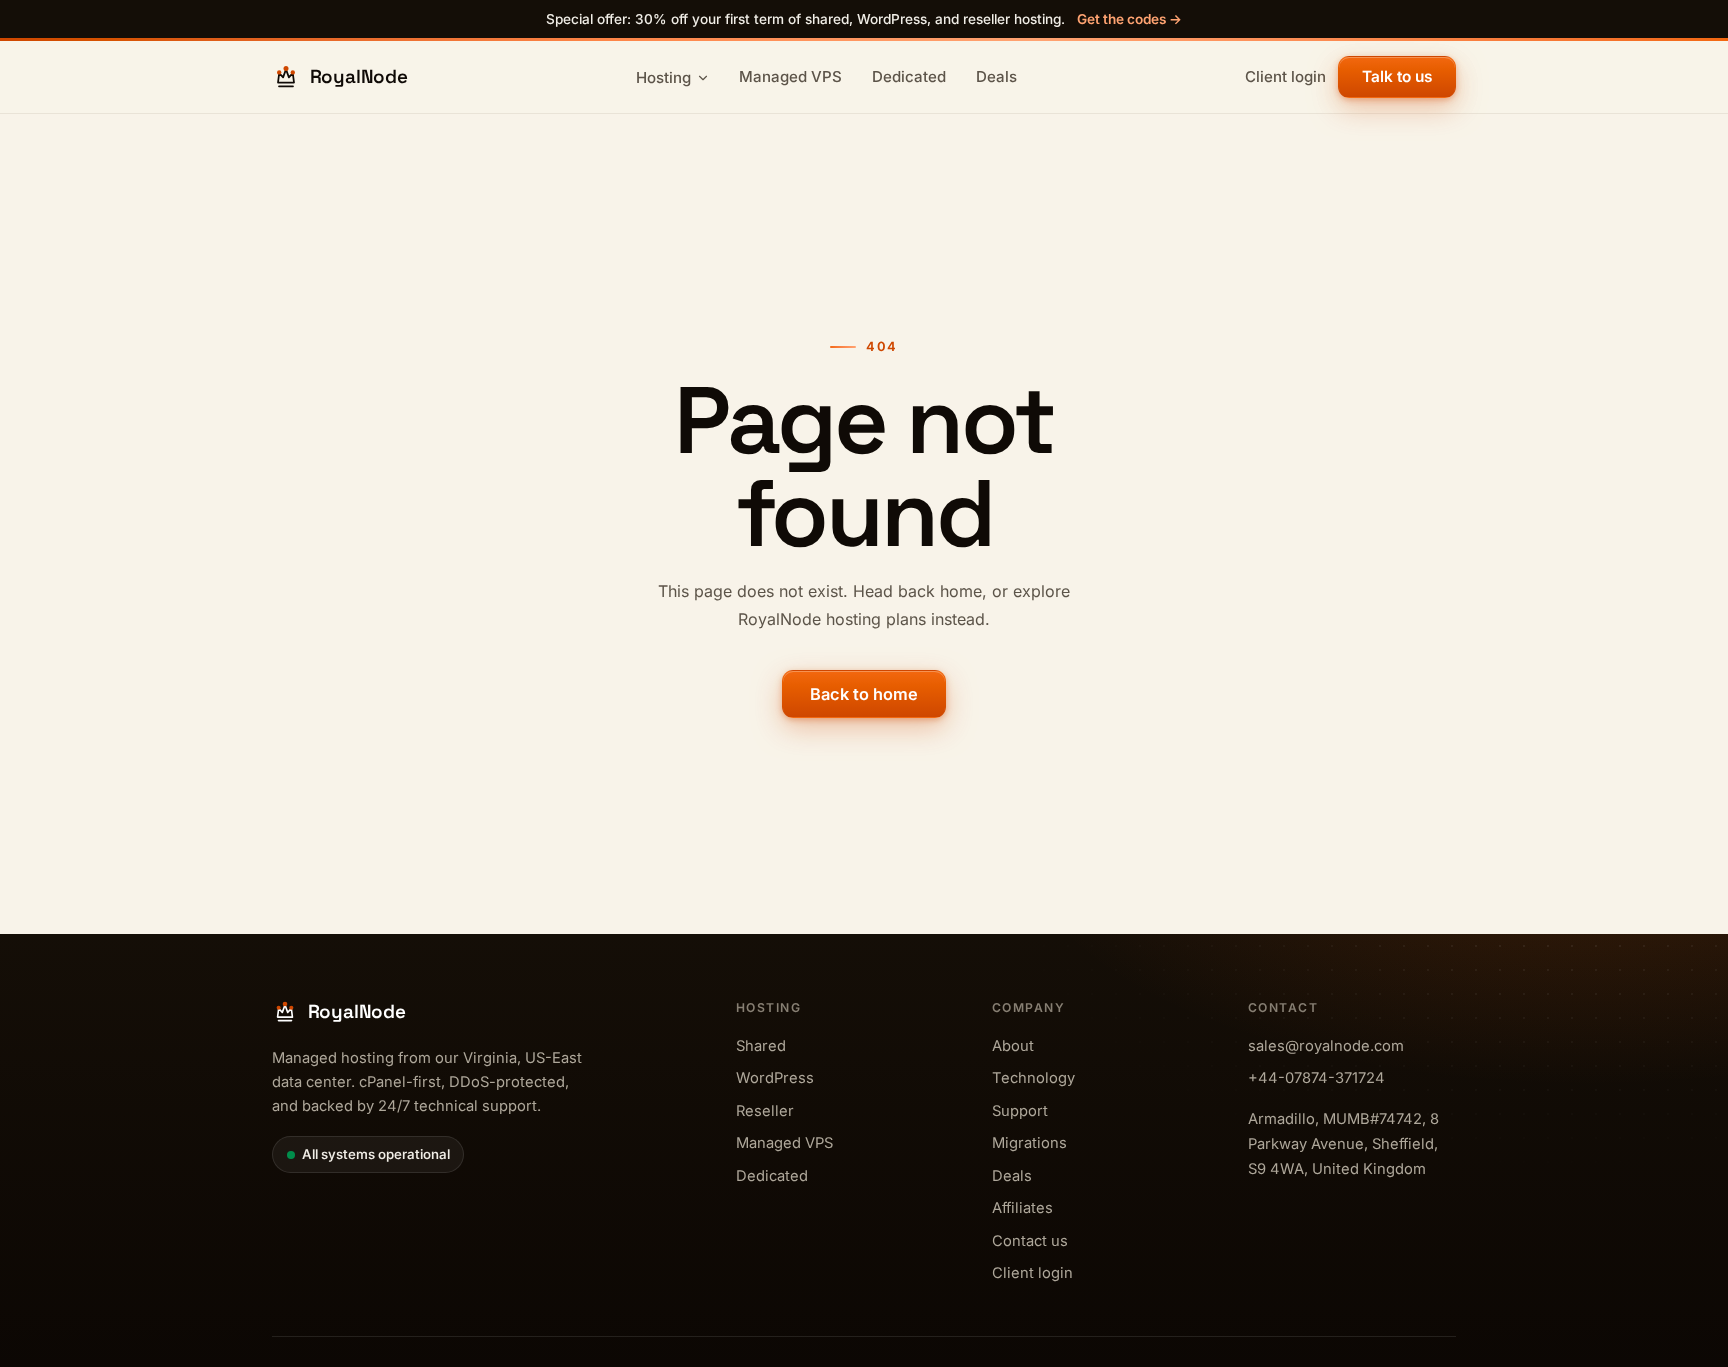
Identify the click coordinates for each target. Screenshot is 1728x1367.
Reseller (765, 1111)
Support (1020, 1111)
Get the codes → (1129, 19)
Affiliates (1022, 1208)
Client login (1285, 76)
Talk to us (1397, 76)
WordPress (775, 1078)
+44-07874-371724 (1316, 1078)
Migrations (1029, 1143)
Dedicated (909, 76)
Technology (1033, 1078)
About (1013, 1046)
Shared (761, 1046)
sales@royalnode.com (1326, 1046)
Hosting (663, 77)
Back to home (864, 694)
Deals (996, 76)
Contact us (1030, 1241)
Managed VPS (790, 76)
